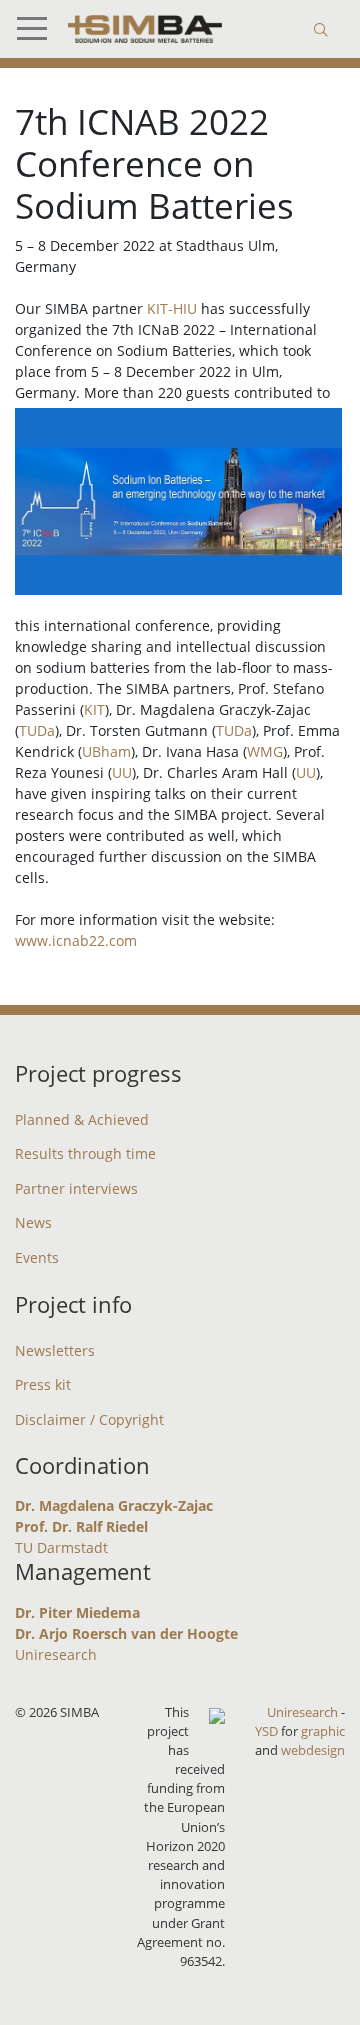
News (33, 1222)
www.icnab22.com (76, 940)
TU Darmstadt (61, 1547)
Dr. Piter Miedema (77, 1612)
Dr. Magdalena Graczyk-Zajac (114, 1505)
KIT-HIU (172, 308)
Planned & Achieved (82, 1119)
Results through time (85, 1153)
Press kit (43, 1384)
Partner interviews (76, 1188)
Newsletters (55, 1350)
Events (37, 1257)
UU (122, 772)
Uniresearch (56, 1654)
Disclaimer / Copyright (89, 1419)
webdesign (313, 1750)
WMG (265, 751)
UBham (106, 751)
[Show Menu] (40, 29)
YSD (266, 1731)
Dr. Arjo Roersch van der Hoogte (126, 1633)
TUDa (37, 730)
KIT (94, 709)
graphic (323, 1731)
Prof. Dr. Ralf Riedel (81, 1526)
